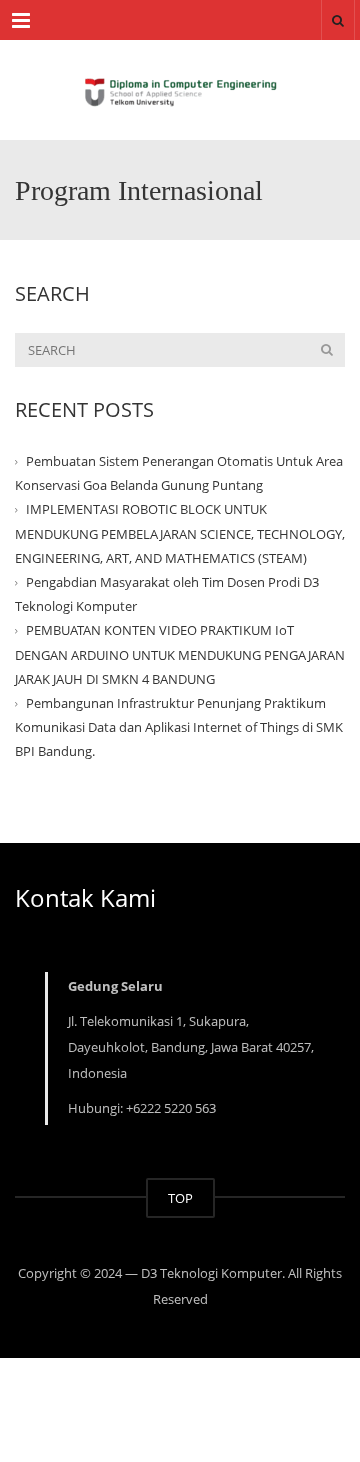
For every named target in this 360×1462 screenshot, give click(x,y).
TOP (180, 1198)
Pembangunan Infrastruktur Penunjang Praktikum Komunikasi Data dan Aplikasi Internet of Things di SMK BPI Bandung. (179, 727)
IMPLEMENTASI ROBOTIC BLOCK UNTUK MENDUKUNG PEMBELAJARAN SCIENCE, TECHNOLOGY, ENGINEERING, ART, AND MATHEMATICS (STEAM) (180, 533)
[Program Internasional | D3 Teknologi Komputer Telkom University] (180, 90)
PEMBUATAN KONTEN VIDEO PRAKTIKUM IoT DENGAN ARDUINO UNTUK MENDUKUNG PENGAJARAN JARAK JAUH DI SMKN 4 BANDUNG (180, 654)
